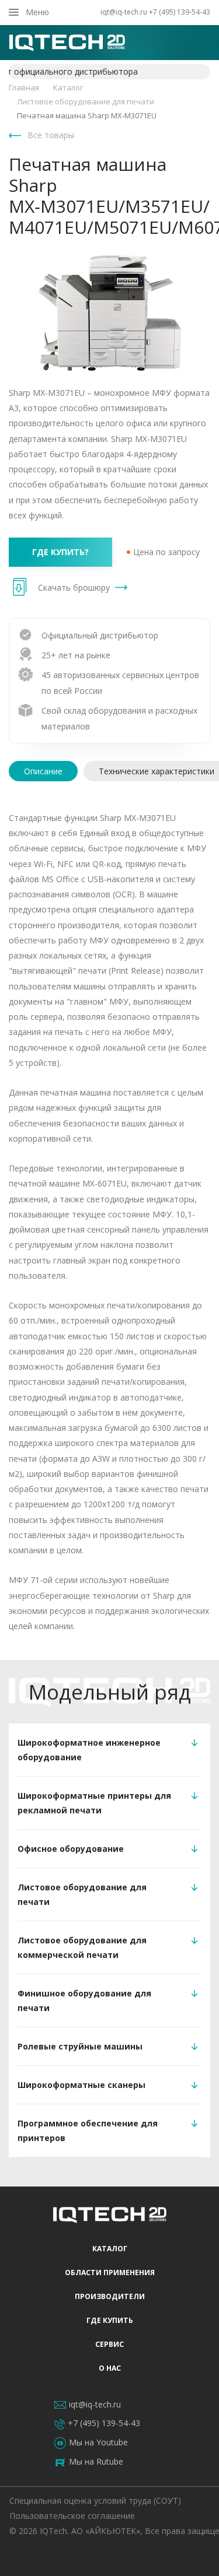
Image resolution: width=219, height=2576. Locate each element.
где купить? (60, 552)
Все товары (51, 135)
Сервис (109, 2344)
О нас (110, 2368)
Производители (110, 2296)
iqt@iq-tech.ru (124, 12)
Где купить (110, 2320)
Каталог (110, 2249)
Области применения (110, 2273)
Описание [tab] (43, 771)
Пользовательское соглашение (72, 2516)
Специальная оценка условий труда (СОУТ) (95, 2500)
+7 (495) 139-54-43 (180, 12)
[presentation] (43, 771)
